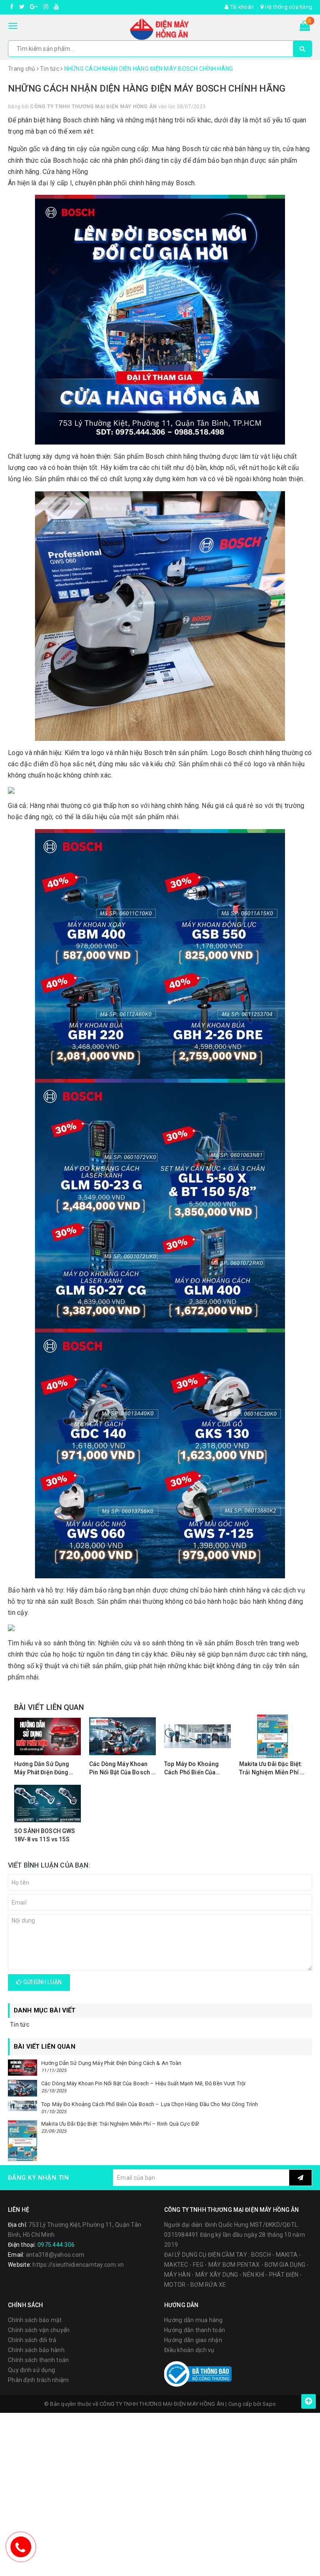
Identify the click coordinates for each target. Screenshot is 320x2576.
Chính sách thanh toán (38, 2360)
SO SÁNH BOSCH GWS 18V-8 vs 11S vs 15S (45, 1835)
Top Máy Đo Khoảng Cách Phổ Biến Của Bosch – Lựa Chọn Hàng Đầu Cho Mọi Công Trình (197, 1769)
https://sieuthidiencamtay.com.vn (78, 2265)
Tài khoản (241, 7)
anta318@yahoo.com (55, 2255)
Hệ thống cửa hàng (288, 7)
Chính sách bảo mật (35, 2320)
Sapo (269, 2404)
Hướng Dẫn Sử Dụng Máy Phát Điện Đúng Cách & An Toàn (42, 1769)
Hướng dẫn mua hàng (194, 2320)
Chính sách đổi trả (32, 2340)
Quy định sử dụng (31, 2370)
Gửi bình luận (42, 1982)
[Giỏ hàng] (305, 27)
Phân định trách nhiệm (38, 2380)
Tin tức (20, 2025)
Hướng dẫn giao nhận (193, 2340)
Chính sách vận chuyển (39, 2330)
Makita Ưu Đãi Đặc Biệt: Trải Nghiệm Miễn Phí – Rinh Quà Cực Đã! (271, 1769)
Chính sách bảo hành (36, 2350)
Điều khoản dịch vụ (189, 2350)
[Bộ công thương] (198, 2373)
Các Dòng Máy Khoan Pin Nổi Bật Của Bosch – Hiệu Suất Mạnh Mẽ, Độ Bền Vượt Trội (122, 1769)
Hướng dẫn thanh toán (195, 2330)
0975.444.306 (56, 2245)
